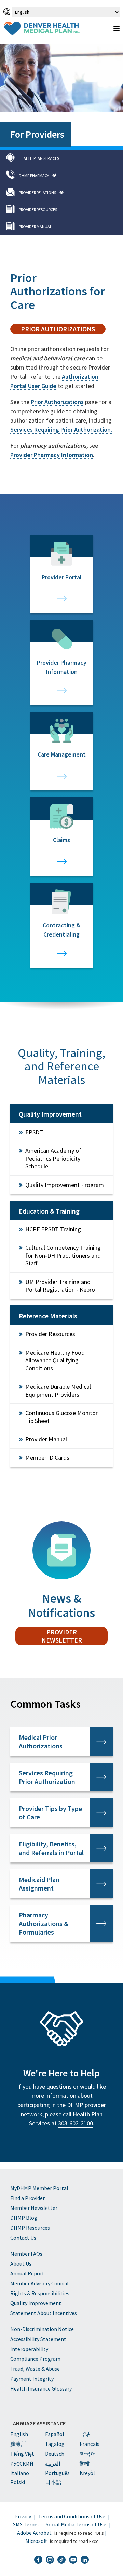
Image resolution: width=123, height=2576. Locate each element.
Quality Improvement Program (65, 1185)
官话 (85, 2434)
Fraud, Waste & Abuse (35, 2369)
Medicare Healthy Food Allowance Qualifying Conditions (55, 1360)
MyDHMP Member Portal (39, 2188)
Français (90, 2444)
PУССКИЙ (22, 2464)
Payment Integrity (32, 2379)
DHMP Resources (30, 2228)
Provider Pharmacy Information (52, 455)
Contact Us (23, 2238)
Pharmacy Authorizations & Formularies (44, 1923)
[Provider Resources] (61, 210)
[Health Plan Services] (61, 158)
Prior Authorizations (58, 329)
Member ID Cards (47, 1458)
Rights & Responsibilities (40, 2293)
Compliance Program (35, 2359)
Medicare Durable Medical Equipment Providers (58, 1390)
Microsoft (36, 2541)
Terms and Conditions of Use (72, 2516)
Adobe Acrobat (34, 2533)
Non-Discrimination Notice (42, 2329)
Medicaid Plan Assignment (39, 1884)
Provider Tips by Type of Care (50, 1813)
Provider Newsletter (62, 1636)
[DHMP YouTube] (73, 2560)
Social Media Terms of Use (76, 2524)
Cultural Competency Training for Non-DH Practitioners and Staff (63, 1255)
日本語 (53, 2482)
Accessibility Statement (38, 2339)
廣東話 (18, 2444)
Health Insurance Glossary (41, 2388)
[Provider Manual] (61, 227)
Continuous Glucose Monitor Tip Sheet (61, 1417)
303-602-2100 (76, 2123)
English (19, 2434)
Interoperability (29, 2349)
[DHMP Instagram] (50, 2560)
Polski (18, 2482)
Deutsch (55, 2454)
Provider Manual (46, 1439)
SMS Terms (26, 2524)
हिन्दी (85, 2464)
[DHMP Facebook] (38, 2560)
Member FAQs (26, 2254)
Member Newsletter (34, 2208)
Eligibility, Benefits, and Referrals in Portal (51, 1848)
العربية (53, 2464)
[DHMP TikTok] (61, 2560)
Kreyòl (87, 2473)
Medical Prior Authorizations (41, 1742)
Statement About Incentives (44, 2313)
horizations (57, 402)
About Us (21, 2263)
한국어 (88, 2454)
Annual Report (27, 2273)
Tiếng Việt (22, 2454)
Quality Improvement (36, 2303)
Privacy (23, 2516)
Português (57, 2473)
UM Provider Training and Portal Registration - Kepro (60, 1286)
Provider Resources (50, 1334)
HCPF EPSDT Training (53, 1229)
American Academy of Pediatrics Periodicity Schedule (53, 1158)
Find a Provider (28, 2198)
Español (55, 2434)
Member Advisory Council (39, 2283)
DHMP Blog (24, 2218)
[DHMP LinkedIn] (85, 2560)
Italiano (20, 2473)
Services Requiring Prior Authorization (47, 1777)
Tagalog (55, 2444)
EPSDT (34, 1132)
